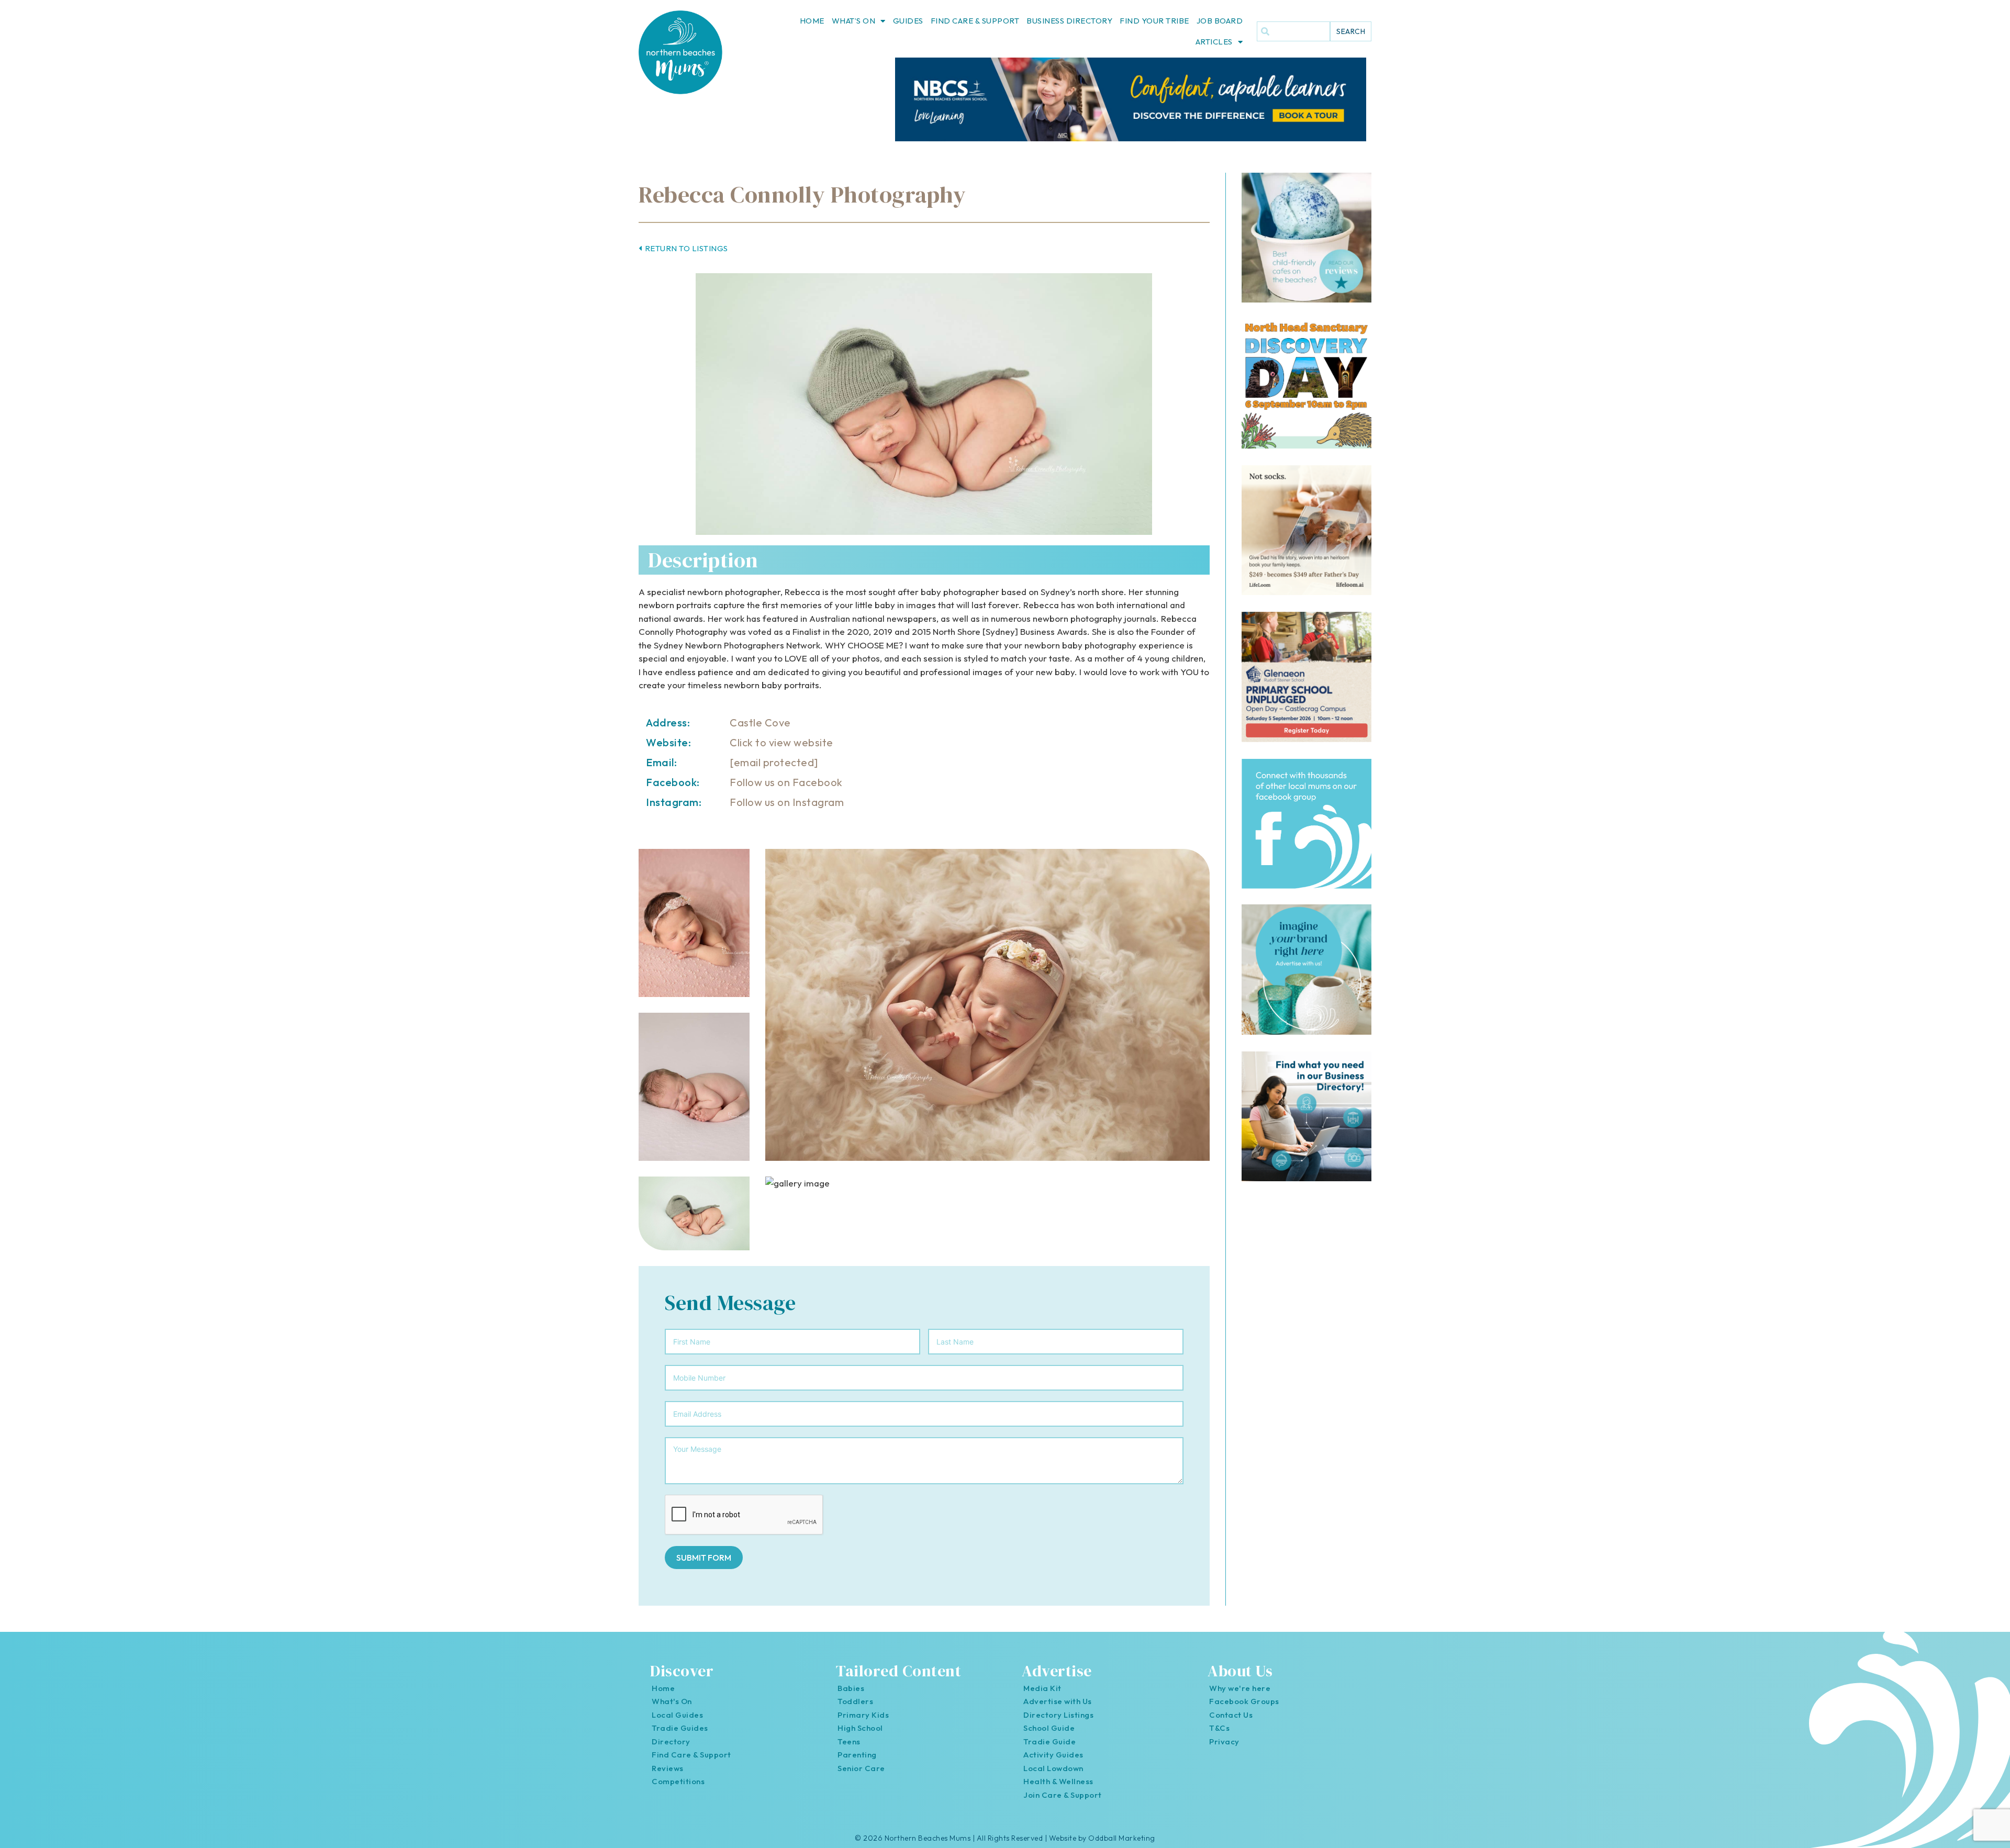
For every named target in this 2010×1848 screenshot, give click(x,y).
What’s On (854, 21)
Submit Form (704, 1558)
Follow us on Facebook (786, 782)
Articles (1214, 42)
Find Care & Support (975, 21)
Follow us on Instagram (787, 802)
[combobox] (1293, 31)
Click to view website (781, 742)
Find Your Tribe (1154, 21)
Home (812, 21)
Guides (908, 21)
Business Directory (1069, 21)
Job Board (1220, 21)
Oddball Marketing (1122, 1838)
